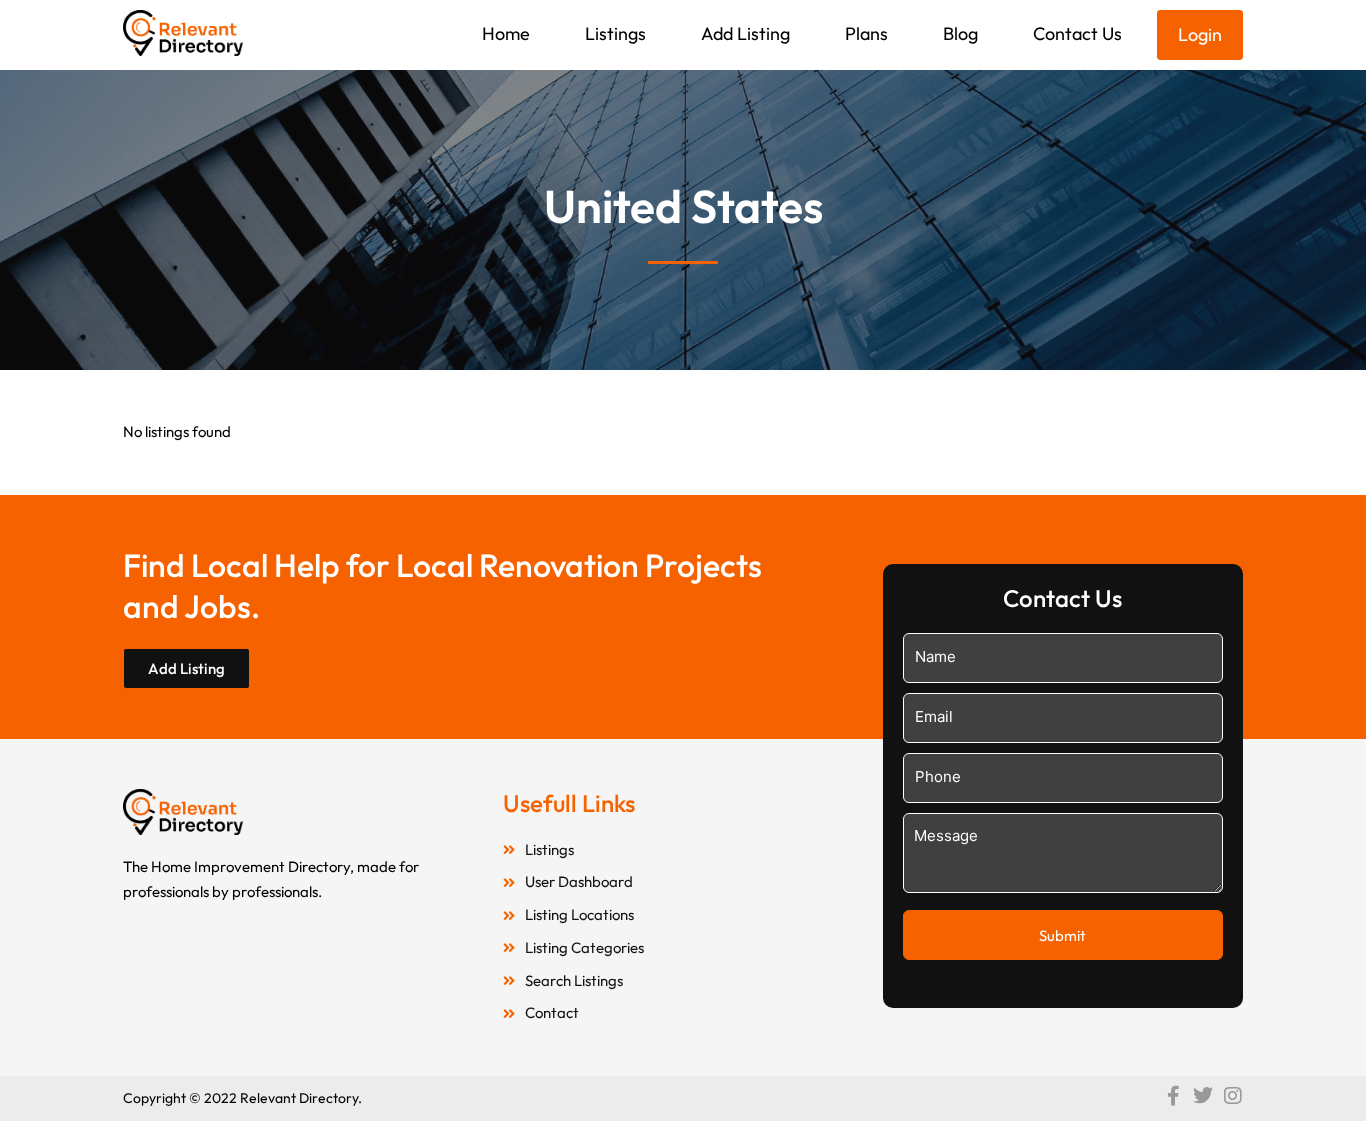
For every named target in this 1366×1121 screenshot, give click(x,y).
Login (1200, 34)
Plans (866, 33)
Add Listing (745, 33)
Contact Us (1077, 33)
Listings (615, 33)
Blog (960, 33)
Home (506, 33)
